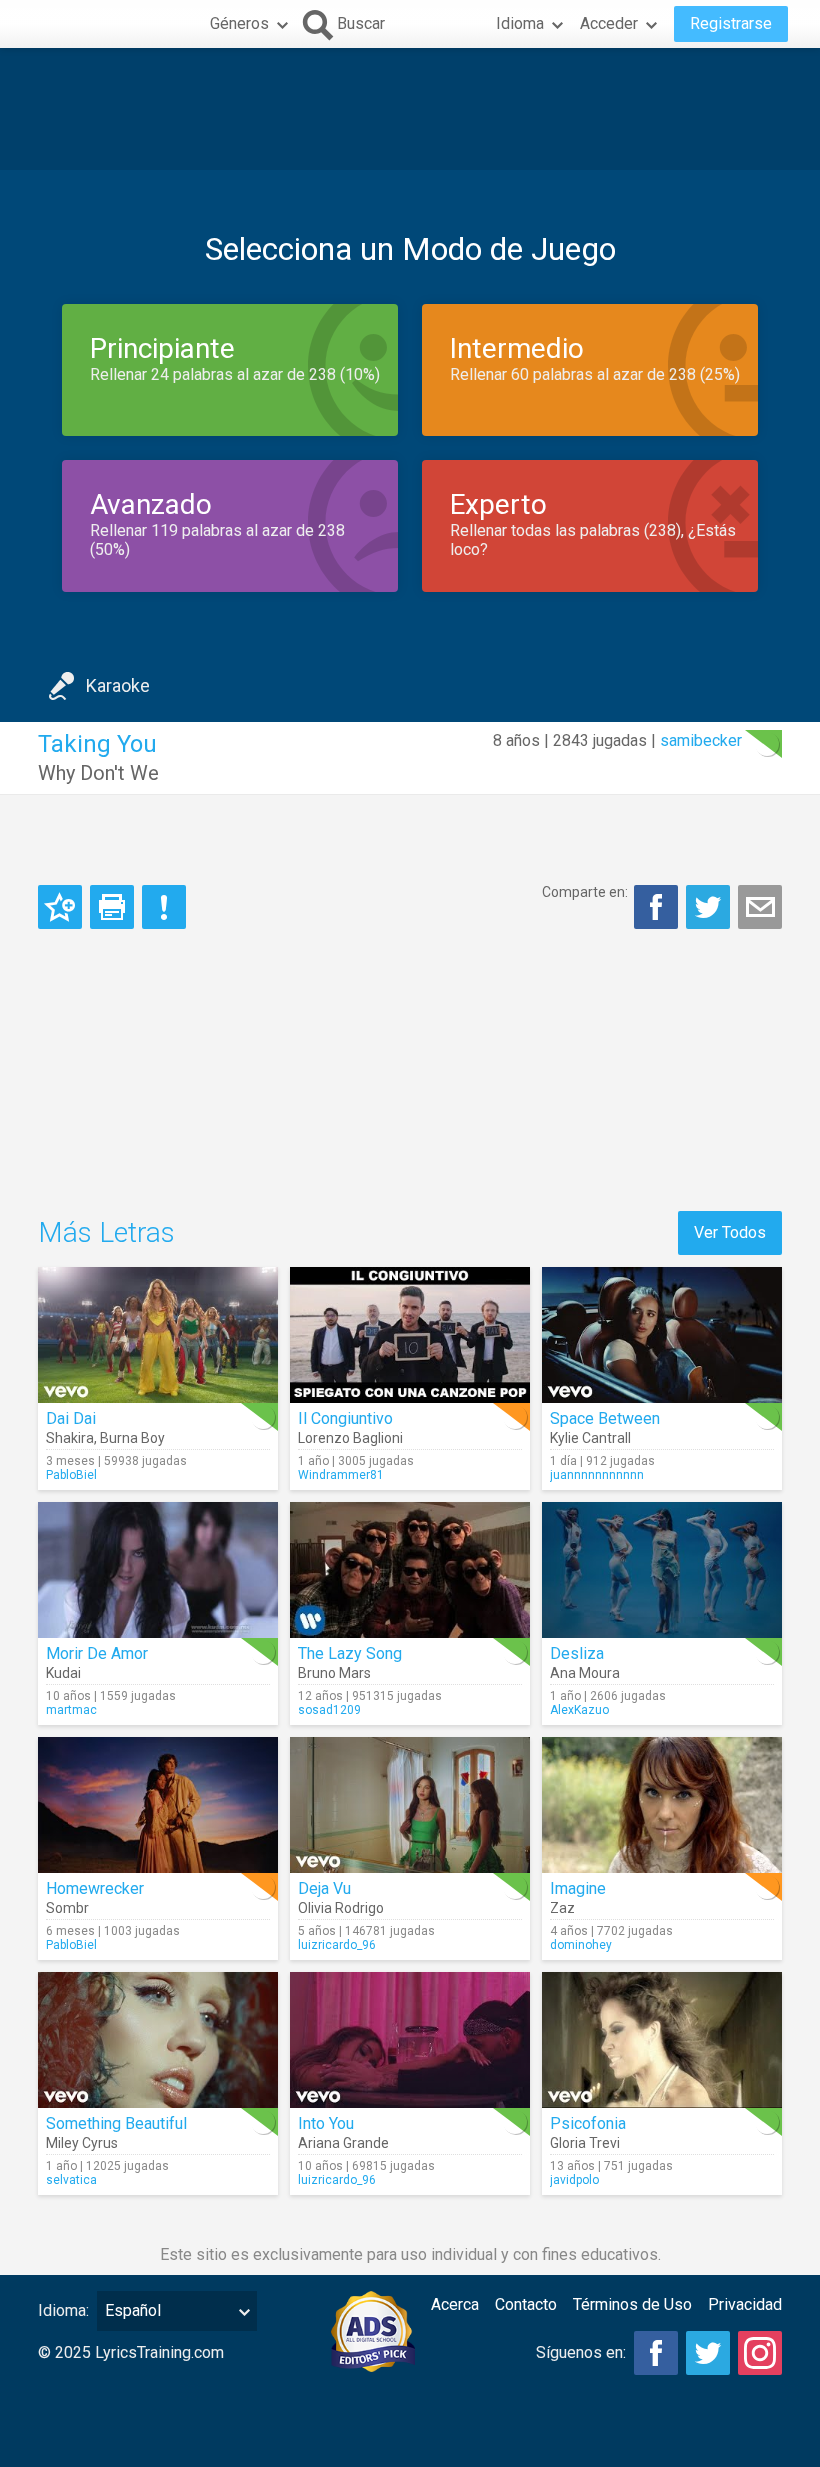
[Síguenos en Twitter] (708, 2353)
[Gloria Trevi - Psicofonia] (662, 2040)
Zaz (562, 1908)
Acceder (609, 23)
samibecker (701, 740)
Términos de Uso (632, 2304)
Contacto (526, 2304)
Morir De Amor (97, 1653)
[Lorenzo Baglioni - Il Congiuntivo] (410, 1335)
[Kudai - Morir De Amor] (158, 1570)
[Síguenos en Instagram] (760, 2353)
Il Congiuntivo (345, 1418)
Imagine (578, 1888)
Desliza (577, 1653)
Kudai (63, 1673)
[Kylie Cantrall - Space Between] (662, 1335)
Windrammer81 (341, 1475)
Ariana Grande (343, 2143)
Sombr (67, 1908)
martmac (71, 1710)
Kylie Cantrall (590, 1438)
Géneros (239, 23)
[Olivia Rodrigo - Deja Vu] (410, 1805)
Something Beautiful (116, 2123)
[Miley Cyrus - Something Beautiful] (158, 2040)
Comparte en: (585, 892)
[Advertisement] (410, 109)
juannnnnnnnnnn (597, 1475)
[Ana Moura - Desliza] (662, 1570)
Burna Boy (132, 1438)
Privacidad (745, 2304)
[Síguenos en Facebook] (656, 2353)
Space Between (605, 1418)
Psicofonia (588, 2123)
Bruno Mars (334, 1673)
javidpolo (574, 2180)
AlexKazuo (579, 1710)
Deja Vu (324, 1888)
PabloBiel (71, 1475)
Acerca (455, 2304)
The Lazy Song (350, 1653)
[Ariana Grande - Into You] (410, 2040)
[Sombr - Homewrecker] (158, 1805)
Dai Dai (71, 1418)
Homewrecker (95, 1888)
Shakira (70, 1438)
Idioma (520, 23)
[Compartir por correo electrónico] (760, 907)
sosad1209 (329, 1710)
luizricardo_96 (337, 1945)
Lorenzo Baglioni (350, 1438)
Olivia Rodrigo (341, 1908)
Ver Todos (730, 1232)
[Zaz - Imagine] (662, 1805)
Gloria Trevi (585, 2143)
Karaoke (118, 685)
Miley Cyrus (82, 2143)
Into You (326, 2123)
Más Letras (106, 1232)
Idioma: (63, 2310)
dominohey (581, 1945)
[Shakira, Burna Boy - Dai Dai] (158, 1335)
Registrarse (731, 23)
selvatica (71, 2180)
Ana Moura (585, 1673)
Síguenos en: (581, 2352)
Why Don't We (98, 773)
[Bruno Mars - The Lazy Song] (410, 1570)
